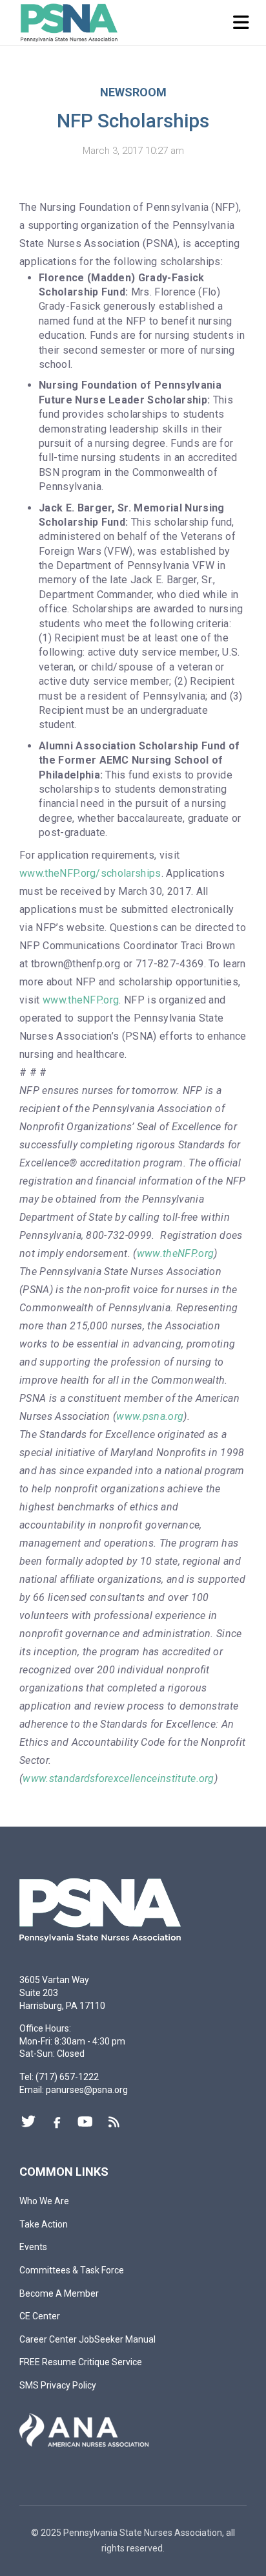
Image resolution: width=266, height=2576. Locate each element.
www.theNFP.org (81, 1000)
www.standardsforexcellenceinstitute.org (118, 1778)
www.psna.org (150, 1416)
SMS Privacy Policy (58, 2385)
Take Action (44, 2224)
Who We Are (44, 2201)
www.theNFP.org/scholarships (90, 873)
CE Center (40, 2316)
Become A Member (59, 2293)
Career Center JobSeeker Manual (87, 2339)
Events (33, 2247)
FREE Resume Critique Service (81, 2362)
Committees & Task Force (72, 2270)
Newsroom (133, 92)
